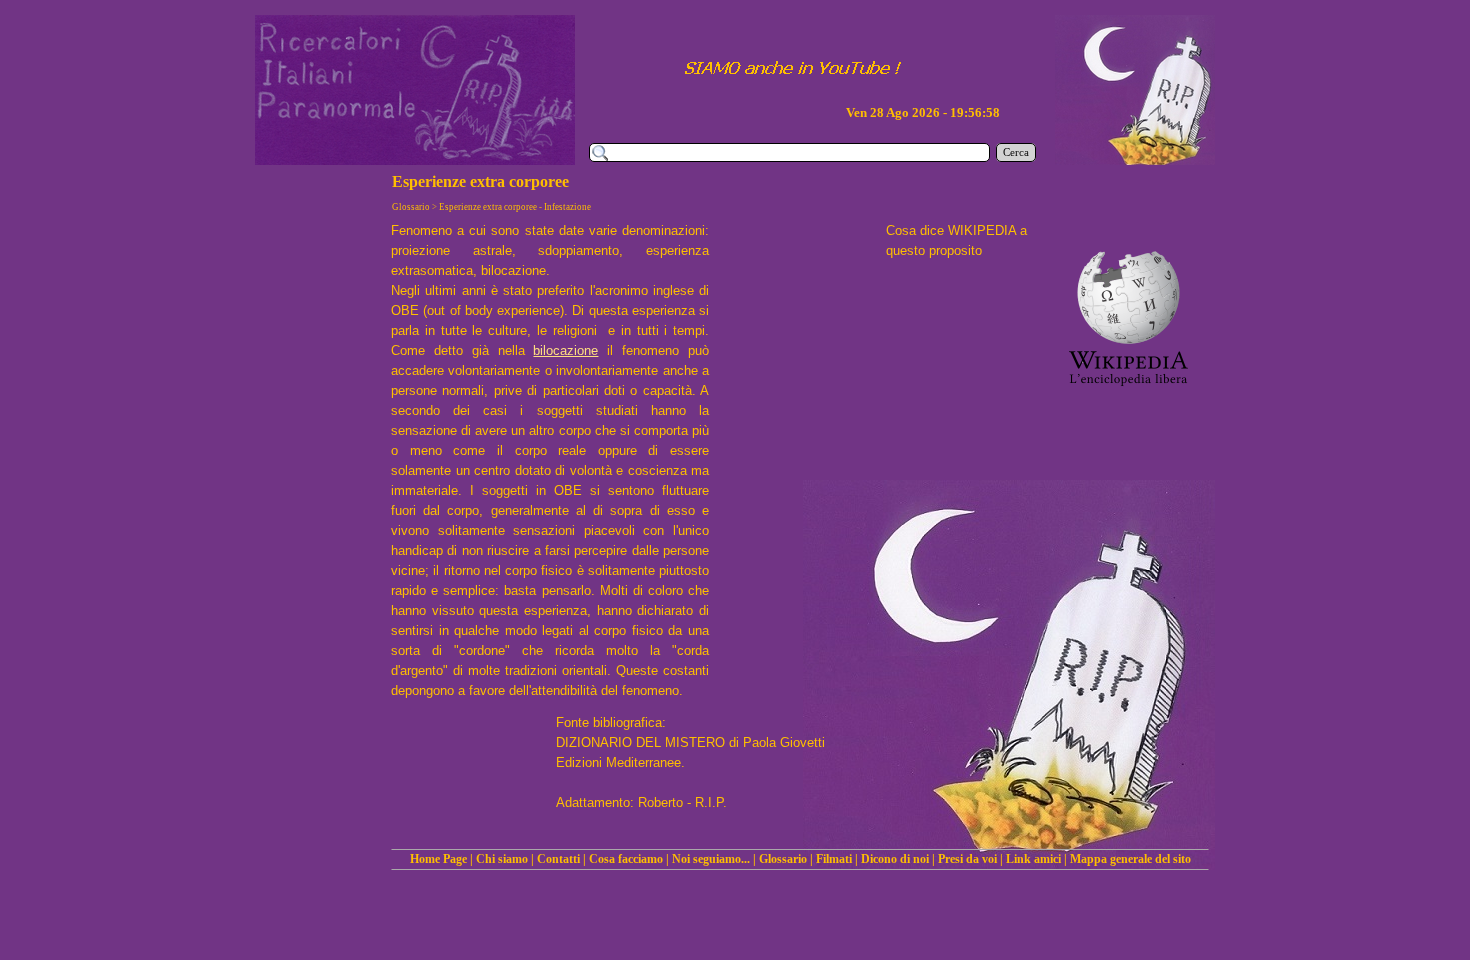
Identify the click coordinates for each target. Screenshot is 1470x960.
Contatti (558, 859)
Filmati (834, 859)
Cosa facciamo (626, 859)
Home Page (438, 859)
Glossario (783, 859)
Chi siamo (502, 859)
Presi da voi (967, 859)
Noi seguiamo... (711, 859)
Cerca (1016, 152)
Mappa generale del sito (1130, 859)
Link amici (1033, 859)
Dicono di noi (895, 859)
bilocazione (565, 350)
